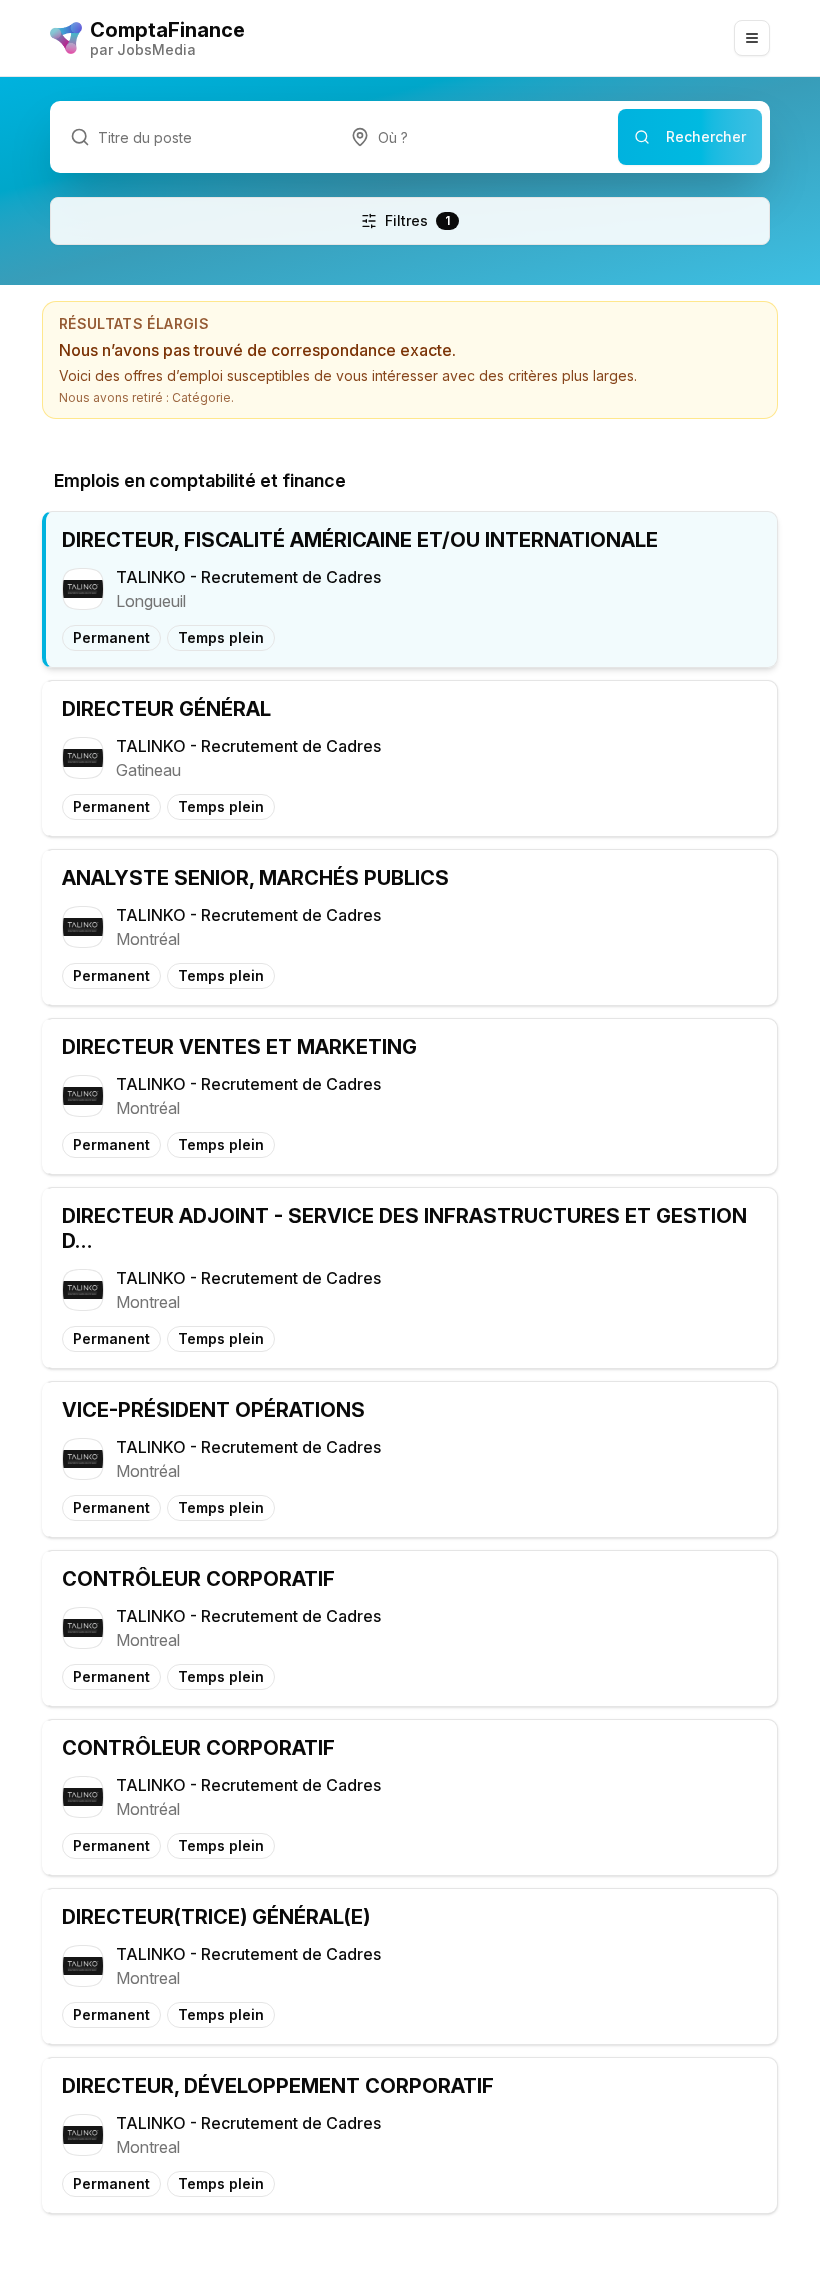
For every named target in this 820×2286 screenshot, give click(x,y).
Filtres (417, 220)
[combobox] (474, 137)
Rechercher (706, 136)
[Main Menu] (752, 38)
